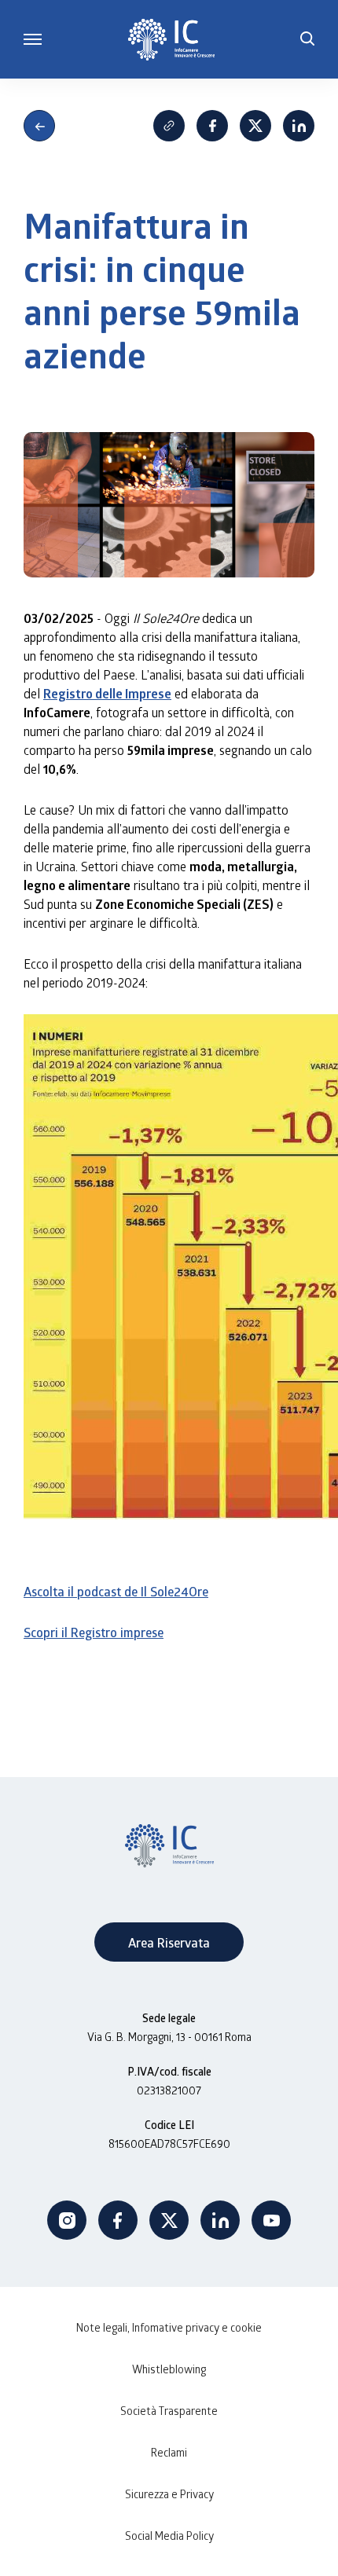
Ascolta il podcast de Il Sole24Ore (116, 1591)
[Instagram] (67, 2220)
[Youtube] (271, 2220)
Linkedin (299, 126)
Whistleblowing (169, 2369)
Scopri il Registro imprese (94, 1632)
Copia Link (169, 126)
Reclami (169, 2452)
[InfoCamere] (171, 40)
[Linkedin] (220, 2220)
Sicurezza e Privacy (169, 2494)
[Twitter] (169, 2220)
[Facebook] (118, 2220)
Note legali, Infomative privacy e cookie (169, 2327)
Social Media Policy (169, 2536)
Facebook (212, 126)
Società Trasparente (169, 2411)
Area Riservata (169, 1942)
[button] (307, 39)
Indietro (39, 126)
